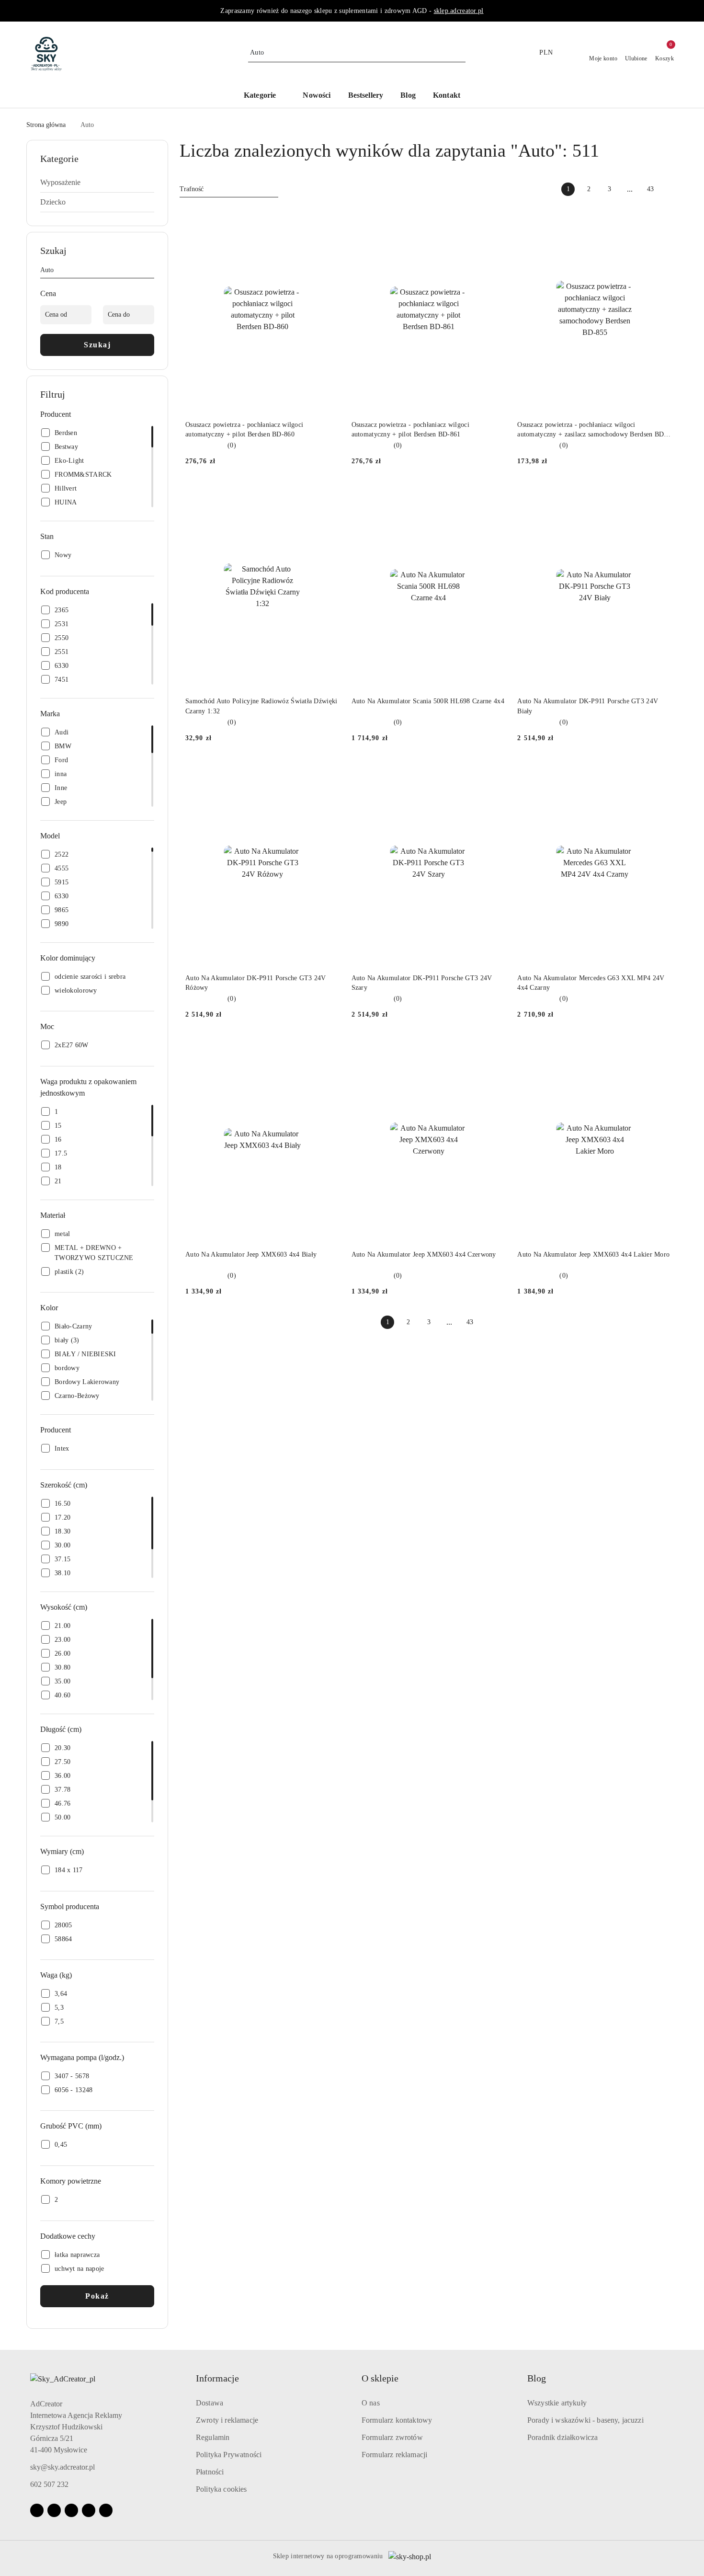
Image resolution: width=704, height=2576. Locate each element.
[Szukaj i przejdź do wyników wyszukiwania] (460, 53)
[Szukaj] (150, 272)
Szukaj (97, 345)
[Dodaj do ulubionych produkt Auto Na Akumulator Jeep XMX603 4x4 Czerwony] (495, 1048)
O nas (371, 2403)
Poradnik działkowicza (562, 2437)
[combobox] (229, 189)
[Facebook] (37, 2510)
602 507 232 (49, 2484)
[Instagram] (54, 2510)
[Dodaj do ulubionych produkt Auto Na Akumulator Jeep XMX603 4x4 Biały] (329, 1048)
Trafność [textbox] (192, 189)
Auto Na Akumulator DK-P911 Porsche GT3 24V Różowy (256, 983)
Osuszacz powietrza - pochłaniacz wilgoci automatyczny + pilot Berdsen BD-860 (244, 429)
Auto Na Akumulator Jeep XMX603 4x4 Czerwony (424, 1254)
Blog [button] (537, 2378)
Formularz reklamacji (394, 2455)
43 (650, 189)
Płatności (210, 2472)
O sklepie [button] (380, 2378)
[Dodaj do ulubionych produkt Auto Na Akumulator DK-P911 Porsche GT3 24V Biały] (661, 494)
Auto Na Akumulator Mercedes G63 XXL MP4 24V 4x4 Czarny (591, 983)
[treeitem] (97, 183)
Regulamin (213, 2437)
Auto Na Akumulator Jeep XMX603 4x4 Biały (251, 1254)
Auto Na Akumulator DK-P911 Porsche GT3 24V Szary (422, 983)
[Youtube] (71, 2510)
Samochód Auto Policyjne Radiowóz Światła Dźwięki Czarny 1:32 (261, 706)
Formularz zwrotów (392, 2437)
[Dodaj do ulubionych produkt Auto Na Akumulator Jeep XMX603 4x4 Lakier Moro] (661, 1048)
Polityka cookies (221, 2489)
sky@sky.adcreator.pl (62, 2467)
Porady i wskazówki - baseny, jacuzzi (585, 2420)
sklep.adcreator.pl (459, 11)
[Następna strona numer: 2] (671, 189)
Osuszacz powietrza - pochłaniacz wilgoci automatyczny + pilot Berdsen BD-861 (410, 429)
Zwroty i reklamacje (227, 2420)
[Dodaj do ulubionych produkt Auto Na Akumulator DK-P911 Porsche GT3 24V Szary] (495, 771)
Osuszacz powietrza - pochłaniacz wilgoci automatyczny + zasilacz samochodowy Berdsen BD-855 (592, 430)
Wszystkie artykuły (557, 2403)
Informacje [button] (217, 2378)
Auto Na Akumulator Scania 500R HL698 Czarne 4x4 (428, 701)
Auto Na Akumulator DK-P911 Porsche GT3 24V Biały (588, 706)
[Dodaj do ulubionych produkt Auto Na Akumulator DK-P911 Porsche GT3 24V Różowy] (329, 771)
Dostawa (210, 2403)
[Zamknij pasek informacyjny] (673, 11)
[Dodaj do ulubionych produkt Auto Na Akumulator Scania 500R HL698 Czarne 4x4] (495, 494)
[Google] (89, 2510)
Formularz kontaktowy (397, 2420)
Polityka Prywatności (229, 2455)
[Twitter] (106, 2510)
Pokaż (97, 2296)
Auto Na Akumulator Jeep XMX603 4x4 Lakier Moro (593, 1254)
